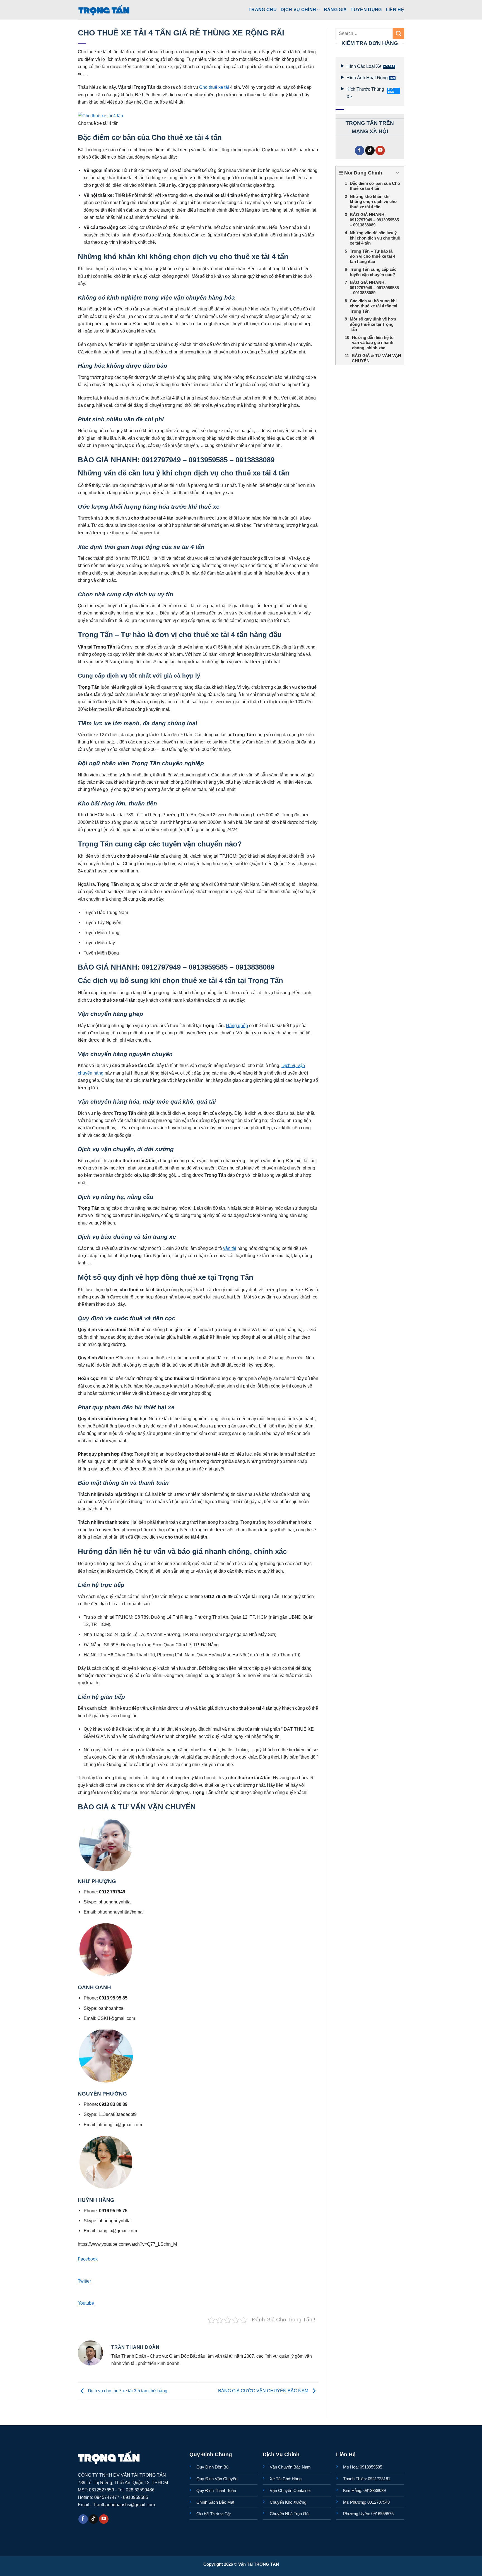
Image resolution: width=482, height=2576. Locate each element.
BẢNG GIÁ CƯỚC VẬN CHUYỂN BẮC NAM (264, 2391)
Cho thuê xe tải (214, 87)
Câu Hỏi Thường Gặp (214, 2514)
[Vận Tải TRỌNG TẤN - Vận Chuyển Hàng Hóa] (104, 10)
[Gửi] (398, 34)
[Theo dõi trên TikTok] (370, 151)
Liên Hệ (395, 9)
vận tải (230, 1248)
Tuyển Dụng (366, 9)
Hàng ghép (237, 1025)
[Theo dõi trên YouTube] (380, 151)
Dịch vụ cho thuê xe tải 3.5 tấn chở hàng (127, 2391)
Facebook (88, 2259)
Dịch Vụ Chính (298, 9)
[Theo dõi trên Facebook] (360, 151)
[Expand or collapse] (398, 173)
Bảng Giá (335, 9)
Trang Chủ (263, 9)
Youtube (86, 2303)
